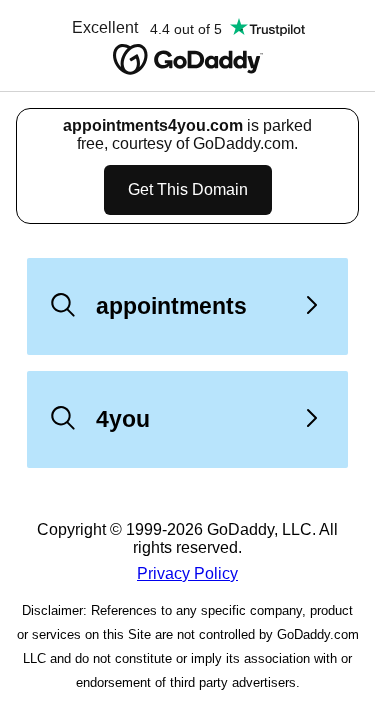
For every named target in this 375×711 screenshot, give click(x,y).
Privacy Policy (187, 573)
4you (123, 419)
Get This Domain (188, 189)
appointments (171, 306)
